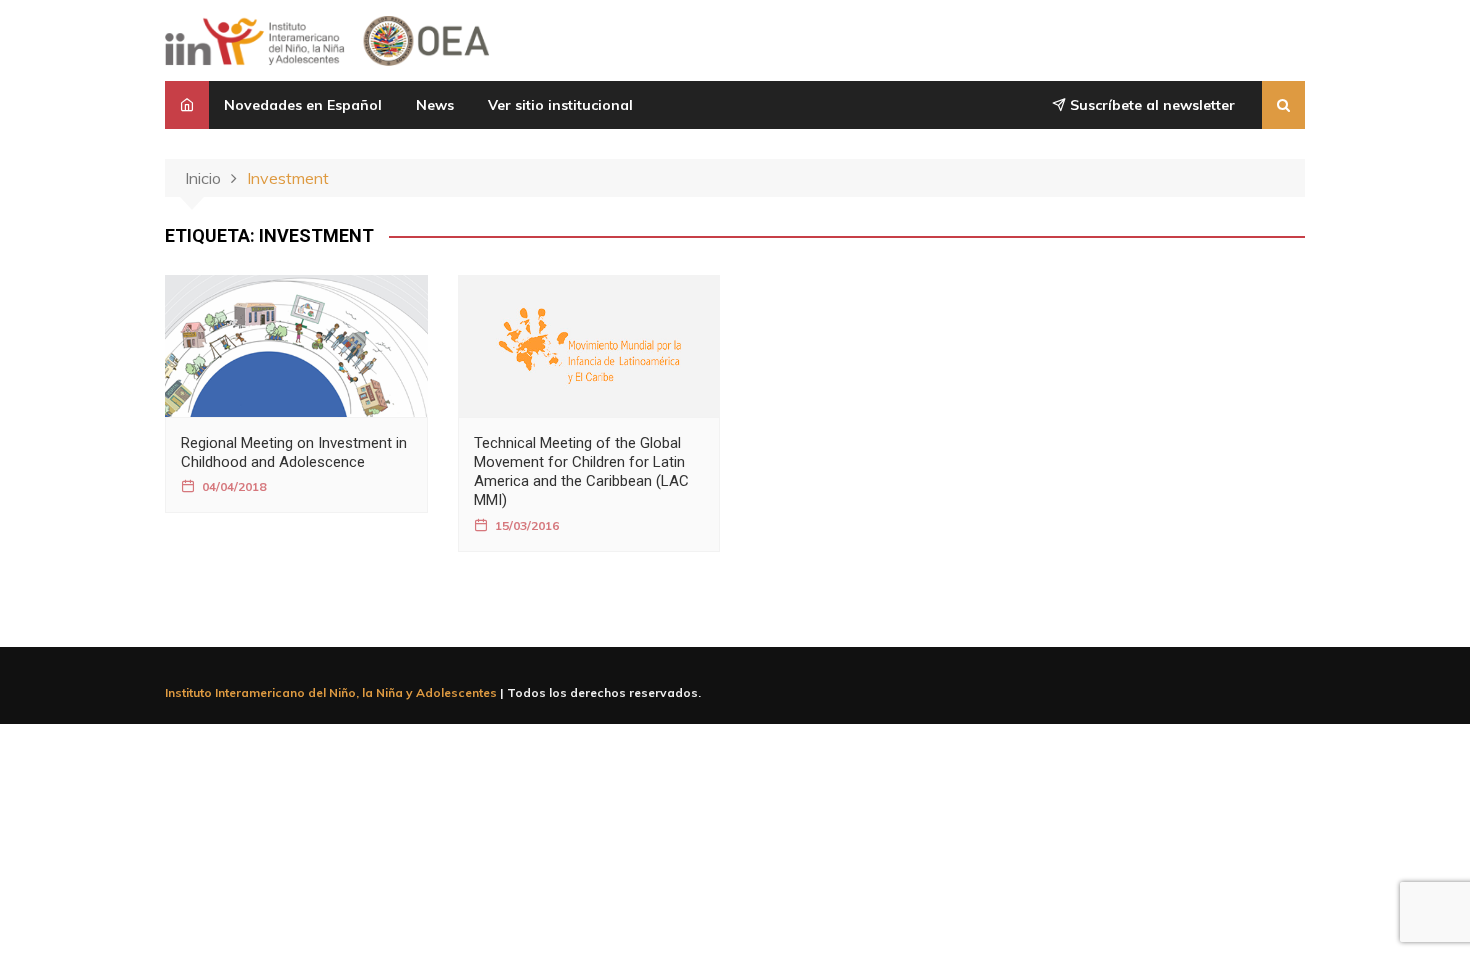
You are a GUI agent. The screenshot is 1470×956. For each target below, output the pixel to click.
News (435, 105)
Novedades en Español (303, 105)
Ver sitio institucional (560, 105)
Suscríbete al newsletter (1150, 105)
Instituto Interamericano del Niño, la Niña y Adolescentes (331, 692)
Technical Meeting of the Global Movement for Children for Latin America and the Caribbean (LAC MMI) (581, 472)
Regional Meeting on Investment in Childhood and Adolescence (294, 452)
